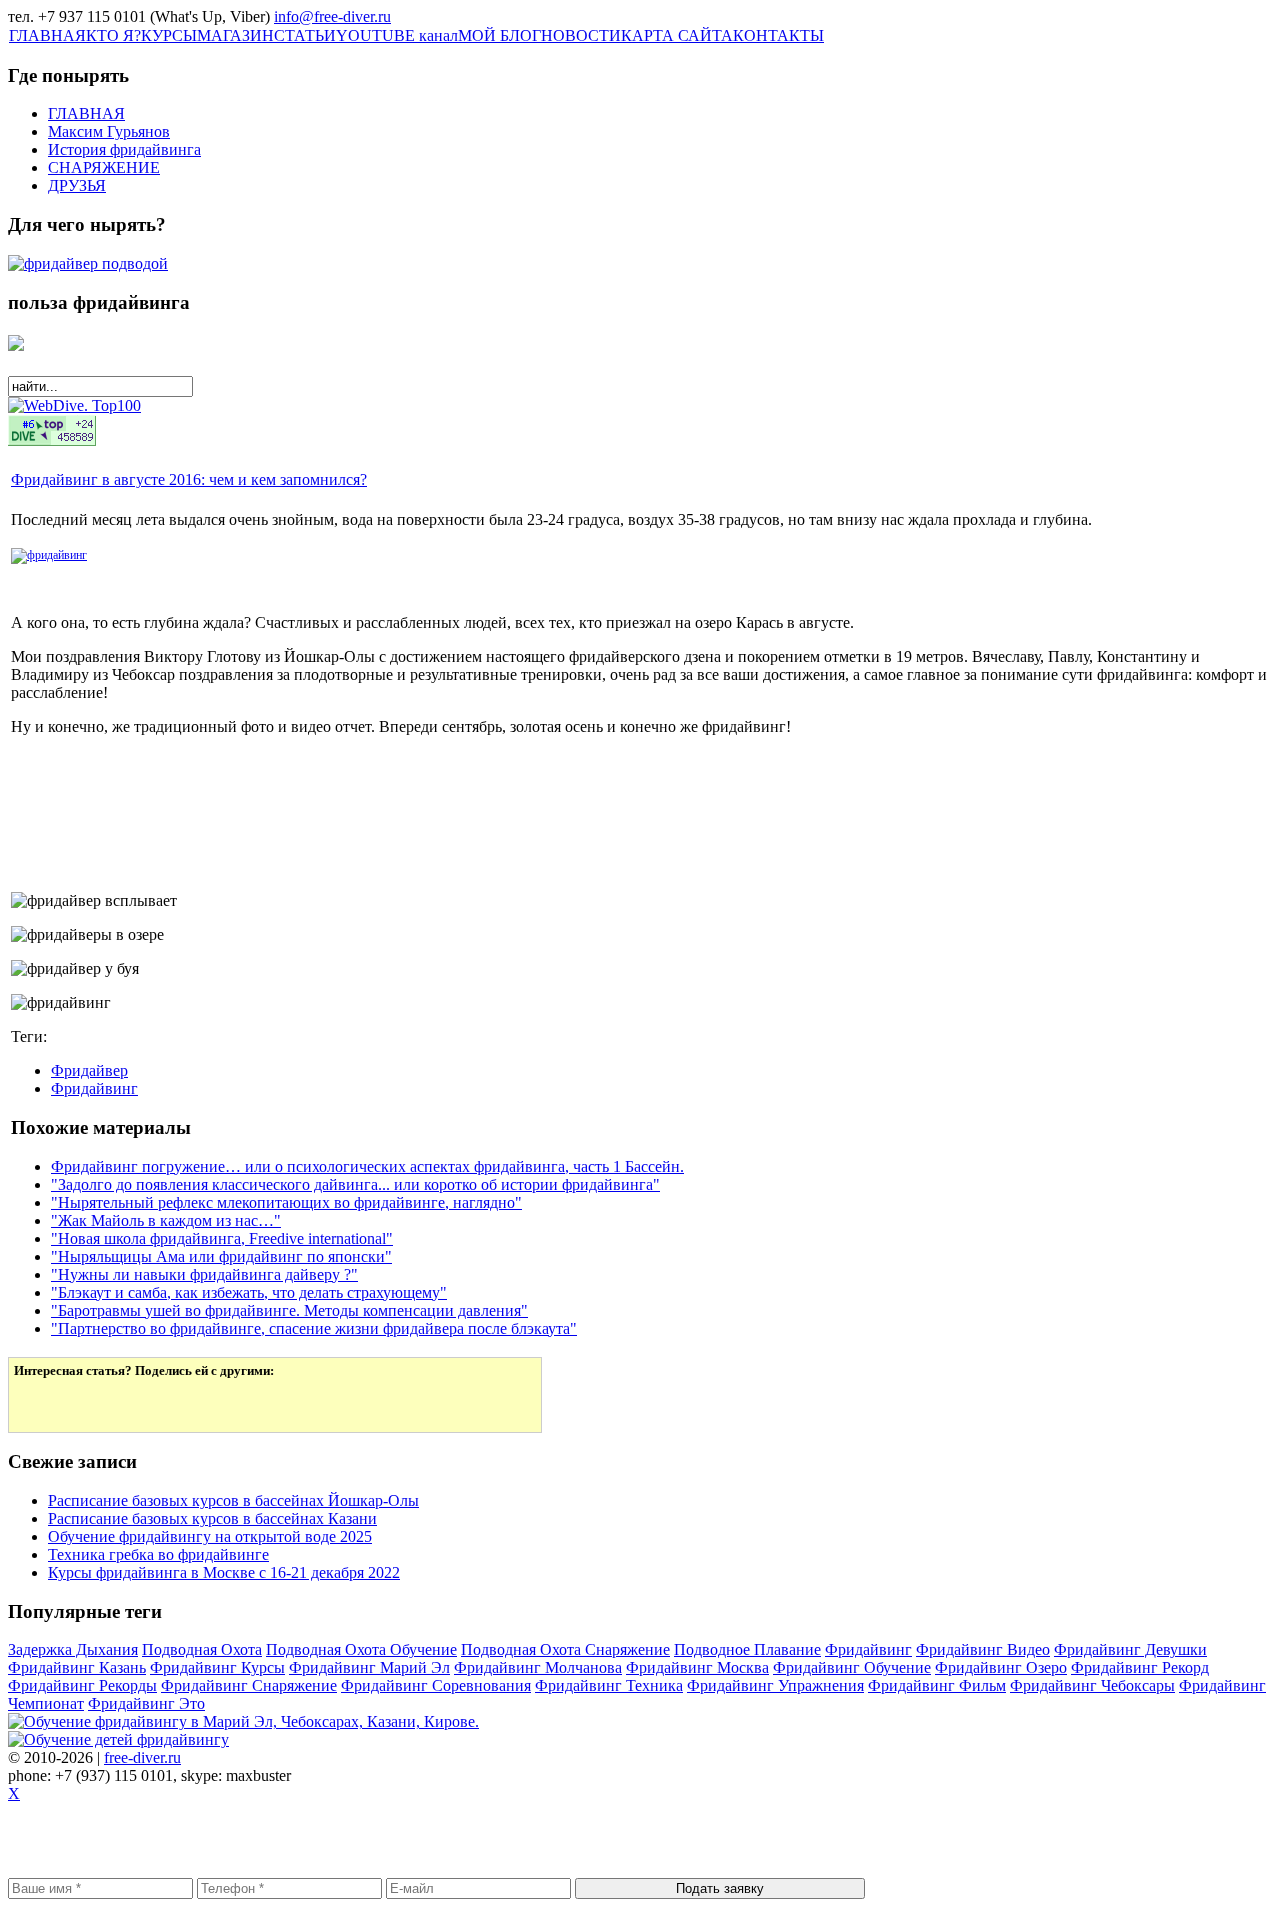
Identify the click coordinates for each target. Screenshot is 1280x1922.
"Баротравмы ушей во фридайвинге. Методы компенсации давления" (289, 1310)
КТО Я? (113, 35)
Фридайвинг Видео (983, 1649)
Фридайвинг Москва (697, 1667)
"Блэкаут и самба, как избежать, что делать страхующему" (249, 1292)
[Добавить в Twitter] (43, 1403)
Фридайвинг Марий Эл (369, 1667)
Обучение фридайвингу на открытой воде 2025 (210, 1536)
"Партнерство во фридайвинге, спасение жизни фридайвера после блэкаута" (314, 1328)
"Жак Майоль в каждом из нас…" (166, 1220)
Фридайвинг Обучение (852, 1667)
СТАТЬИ (305, 35)
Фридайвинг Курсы (217, 1667)
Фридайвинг (94, 1088)
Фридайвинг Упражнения (775, 1685)
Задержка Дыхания (73, 1649)
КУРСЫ (169, 35)
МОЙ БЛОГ (499, 35)
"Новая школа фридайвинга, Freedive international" (222, 1238)
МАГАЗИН (235, 35)
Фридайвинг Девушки (1130, 1649)
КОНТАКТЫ (778, 35)
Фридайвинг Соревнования (436, 1685)
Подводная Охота (202, 1649)
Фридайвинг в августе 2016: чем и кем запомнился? (189, 479)
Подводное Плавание (747, 1649)
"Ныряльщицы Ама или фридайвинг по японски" (221, 1256)
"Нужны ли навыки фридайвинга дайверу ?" (204, 1274)
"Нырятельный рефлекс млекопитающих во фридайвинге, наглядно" (286, 1202)
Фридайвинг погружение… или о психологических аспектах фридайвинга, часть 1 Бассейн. (367, 1166)
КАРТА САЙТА (677, 35)
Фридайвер (89, 1070)
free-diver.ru (142, 1757)
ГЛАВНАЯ (47, 35)
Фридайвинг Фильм (937, 1685)
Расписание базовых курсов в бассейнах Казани (212, 1518)
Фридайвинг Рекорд (1140, 1667)
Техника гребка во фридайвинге (158, 1554)
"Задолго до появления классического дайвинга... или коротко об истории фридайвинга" (355, 1184)
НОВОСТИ (581, 35)
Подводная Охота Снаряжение (565, 1649)
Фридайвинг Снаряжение (249, 1685)
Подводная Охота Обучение (361, 1649)
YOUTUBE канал (397, 35)
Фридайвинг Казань (77, 1667)
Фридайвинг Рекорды (82, 1685)
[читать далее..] (49, 555)
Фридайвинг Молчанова (538, 1667)
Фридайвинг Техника (609, 1685)
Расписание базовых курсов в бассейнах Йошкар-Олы (233, 1500)
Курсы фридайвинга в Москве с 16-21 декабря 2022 (224, 1572)
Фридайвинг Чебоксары (1092, 1685)
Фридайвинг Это (146, 1703)
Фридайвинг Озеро (1001, 1667)
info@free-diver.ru (332, 16)
